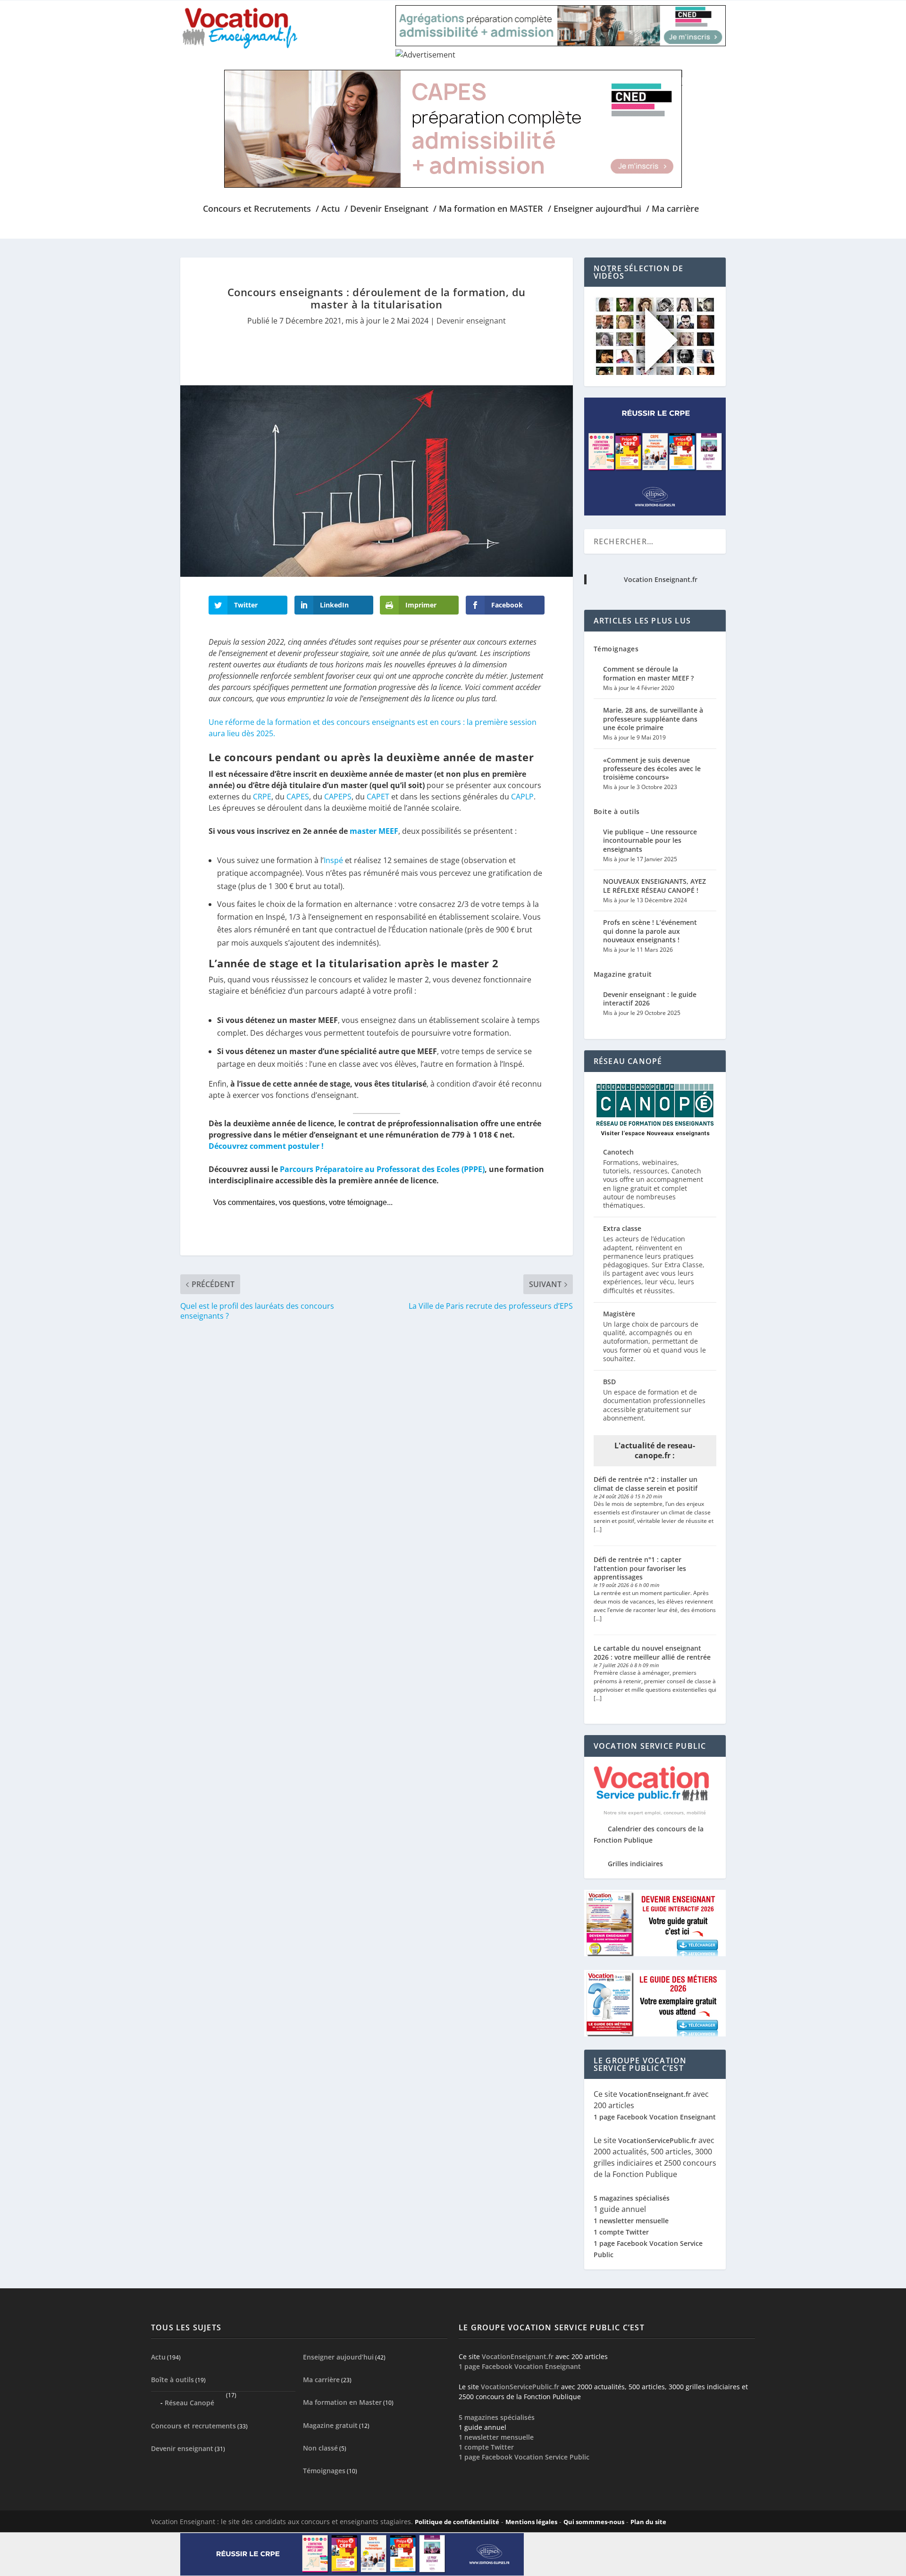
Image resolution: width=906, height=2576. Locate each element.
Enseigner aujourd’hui (338, 2357)
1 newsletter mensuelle (631, 2221)
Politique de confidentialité (457, 2521)
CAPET (378, 797)
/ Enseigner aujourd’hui (595, 209)
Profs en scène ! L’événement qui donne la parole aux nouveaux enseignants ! (650, 931)
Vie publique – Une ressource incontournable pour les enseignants (650, 840)
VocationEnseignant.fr (655, 2094)
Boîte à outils (172, 2380)
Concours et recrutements (193, 2426)
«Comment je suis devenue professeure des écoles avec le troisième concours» (652, 769)
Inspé (333, 860)
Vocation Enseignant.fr (661, 579)
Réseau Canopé (189, 2403)
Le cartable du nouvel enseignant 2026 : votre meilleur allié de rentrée (652, 1652)
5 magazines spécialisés (632, 2198)
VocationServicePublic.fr (657, 2140)
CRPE (262, 797)
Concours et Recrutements (257, 209)
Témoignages (616, 649)
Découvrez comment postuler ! (266, 1146)
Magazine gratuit (623, 974)
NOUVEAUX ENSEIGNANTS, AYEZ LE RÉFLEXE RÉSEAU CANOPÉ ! (654, 885)
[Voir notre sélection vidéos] (655, 372)
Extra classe (622, 1228)
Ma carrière (321, 2380)
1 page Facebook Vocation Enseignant (655, 2117)
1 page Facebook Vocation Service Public (524, 2456)
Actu (158, 2357)
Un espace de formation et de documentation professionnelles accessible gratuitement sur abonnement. (654, 1405)
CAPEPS (338, 797)
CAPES (298, 797)
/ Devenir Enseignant (386, 209)
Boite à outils (617, 811)
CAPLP (522, 797)
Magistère (619, 1314)
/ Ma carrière (672, 209)
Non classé (320, 2447)
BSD (609, 1382)
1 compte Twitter (621, 2232)
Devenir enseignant (471, 321)
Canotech (618, 1152)
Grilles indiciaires (635, 1864)
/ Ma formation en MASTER (488, 209)
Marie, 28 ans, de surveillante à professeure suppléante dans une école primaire (653, 719)
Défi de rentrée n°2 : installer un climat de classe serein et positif (646, 1483)
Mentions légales (531, 2521)
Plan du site (648, 2521)
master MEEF (374, 831)
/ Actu (328, 209)
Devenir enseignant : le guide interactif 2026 (650, 999)
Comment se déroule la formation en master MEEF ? (648, 673)
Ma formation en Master (342, 2402)
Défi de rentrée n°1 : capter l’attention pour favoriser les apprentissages (640, 1568)
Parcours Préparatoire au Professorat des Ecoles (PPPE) (382, 1169)
